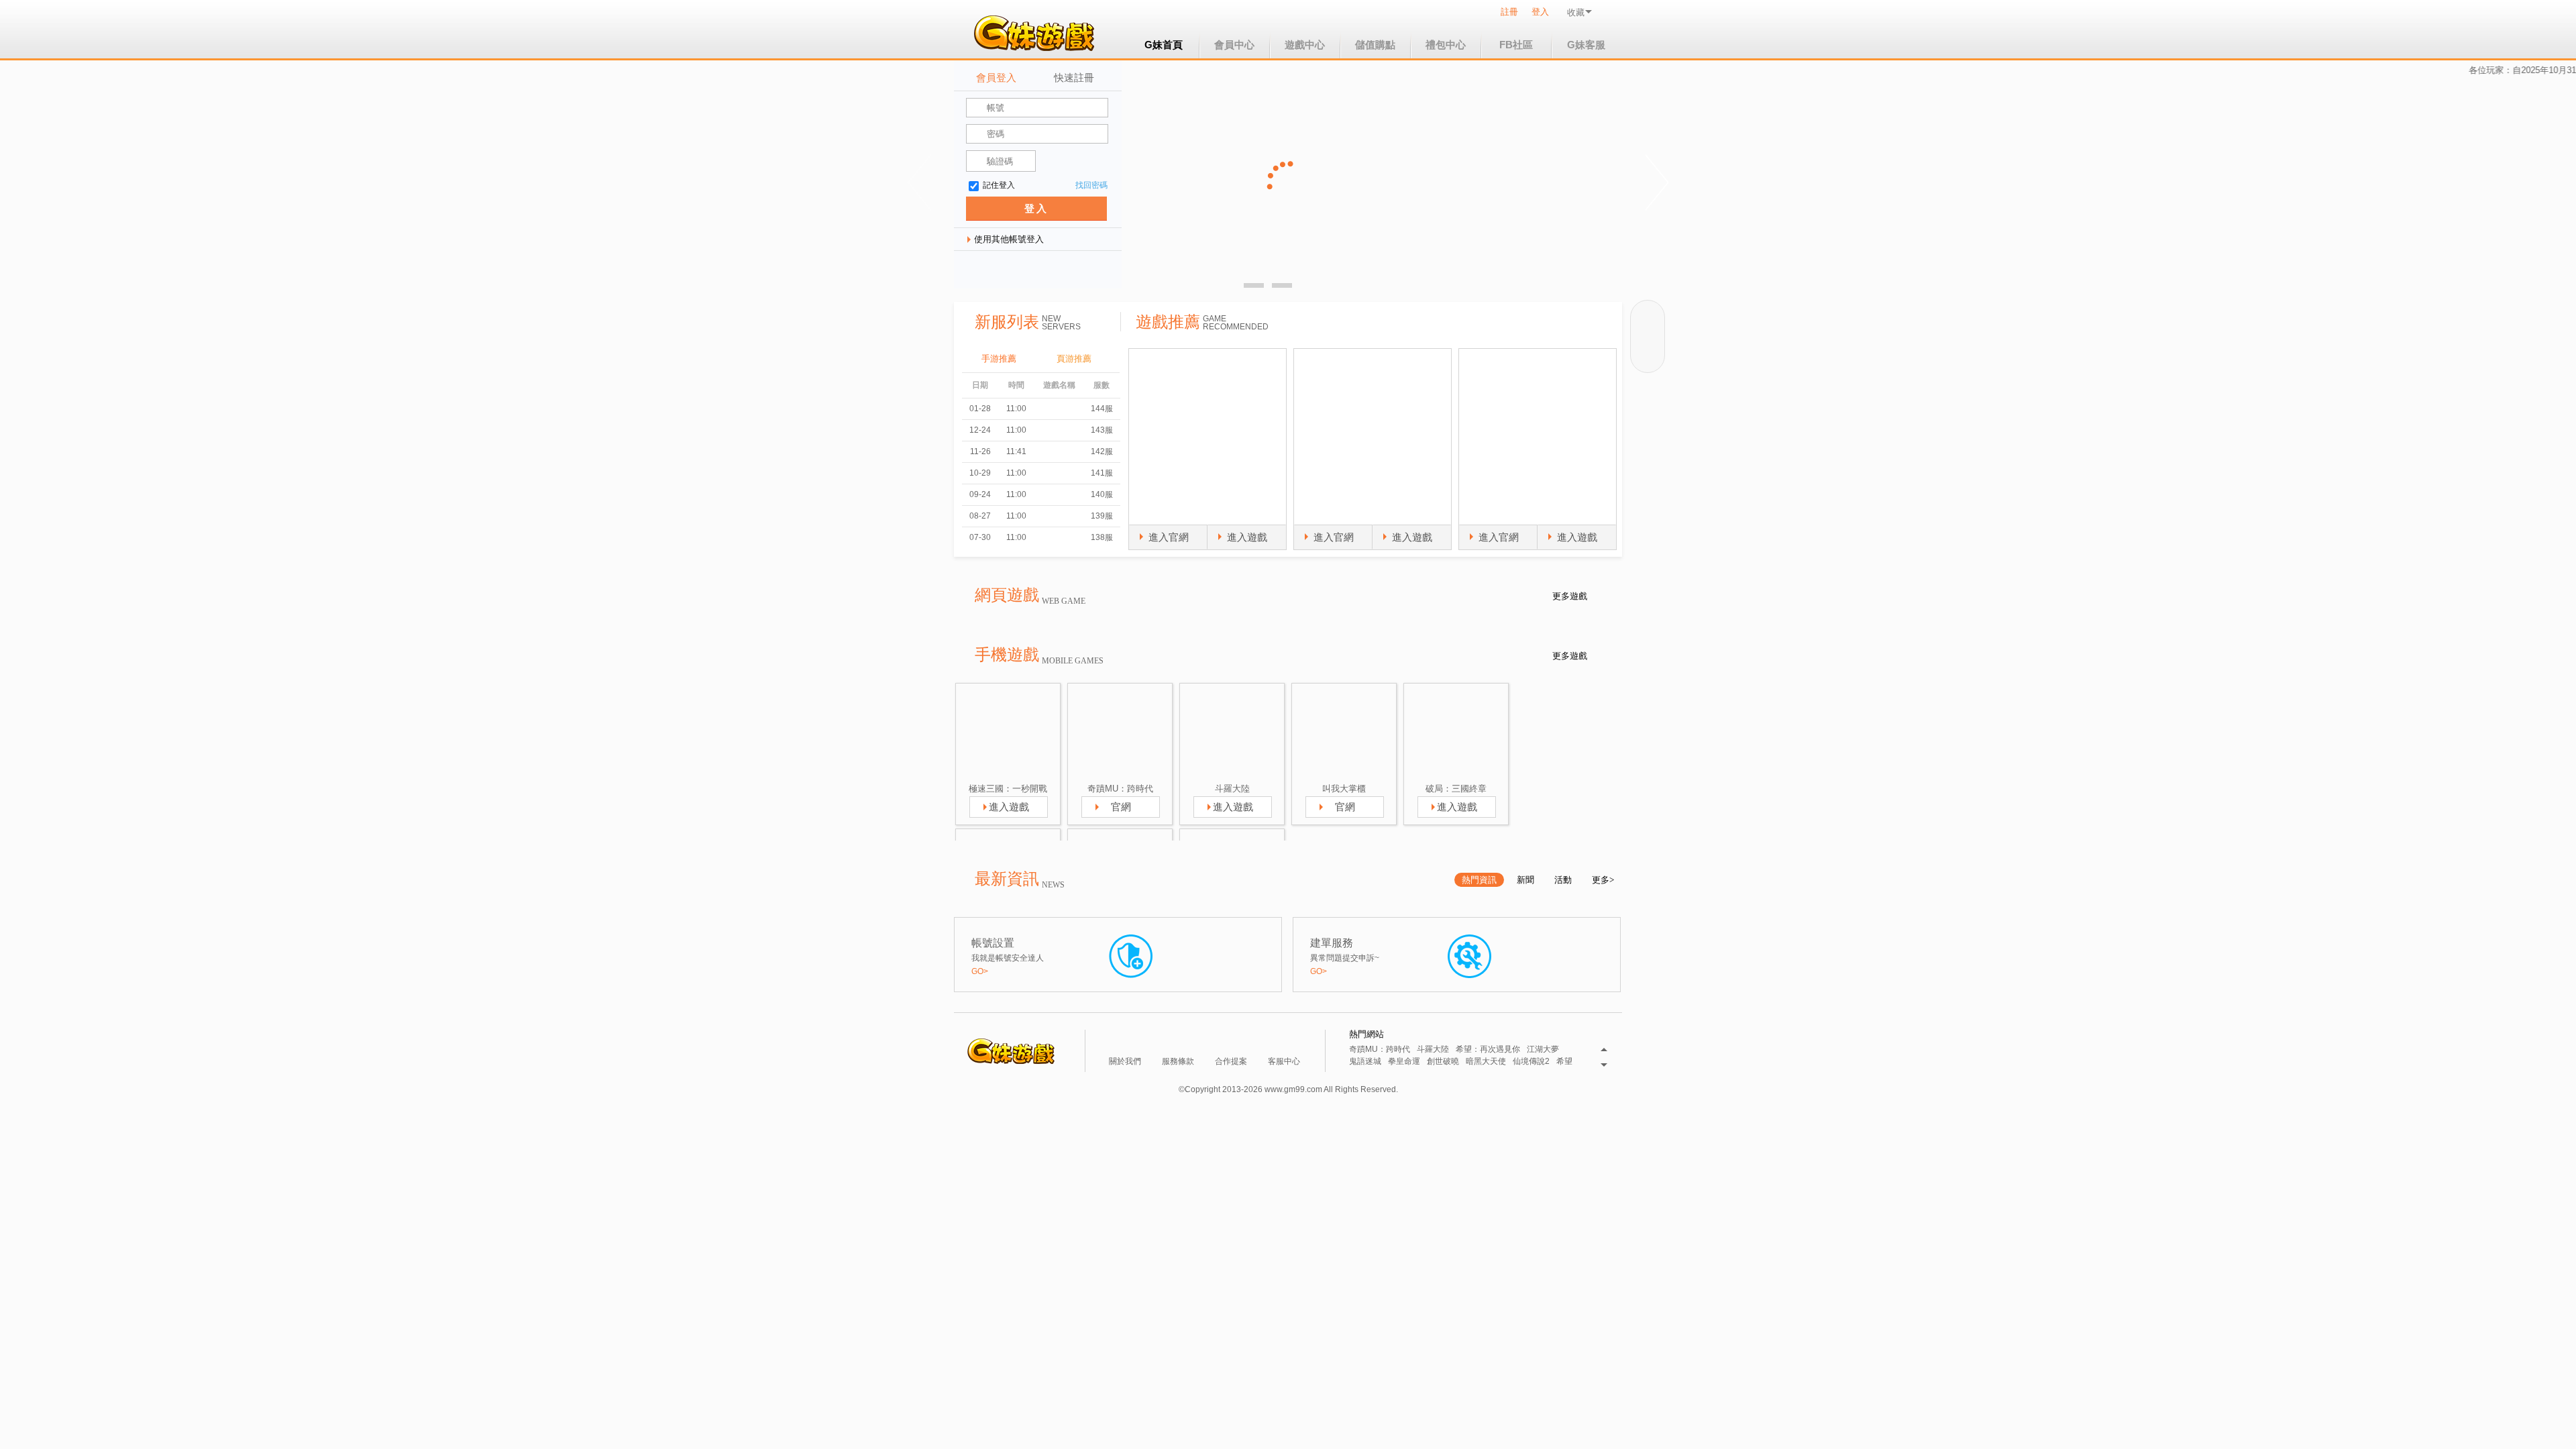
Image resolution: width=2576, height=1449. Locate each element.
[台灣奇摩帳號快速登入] (1064, 269)
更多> (1603, 880)
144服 (1102, 409)
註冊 (1509, 12)
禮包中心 (1446, 45)
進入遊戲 (1247, 537)
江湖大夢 (1543, 1050)
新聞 (1525, 880)
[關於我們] (1127, 1041)
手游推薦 (999, 359)
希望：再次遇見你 (1488, 1050)
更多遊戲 (1570, 596)
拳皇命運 (1404, 1062)
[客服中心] (1286, 1041)
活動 (1563, 880)
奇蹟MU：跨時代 (1380, 1050)
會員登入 (996, 77)
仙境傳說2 (1531, 1062)
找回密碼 (1091, 185)
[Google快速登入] (1005, 269)
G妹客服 (1586, 45)
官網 (1121, 807)
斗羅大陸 (1433, 1050)
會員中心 (1234, 45)
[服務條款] (1180, 1041)
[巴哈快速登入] (1093, 269)
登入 (1540, 12)
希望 (1564, 1062)
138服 (1102, 537)
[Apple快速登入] (1034, 269)
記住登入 (999, 185)
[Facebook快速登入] (975, 269)
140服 (1102, 494)
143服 (1102, 430)
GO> (980, 971)
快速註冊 (1074, 77)
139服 (1102, 516)
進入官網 (1169, 537)
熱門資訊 (1479, 880)
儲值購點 (1375, 45)
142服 (1102, 451)
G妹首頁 (1164, 45)
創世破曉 (1443, 1062)
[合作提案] (1233, 1041)
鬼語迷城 (1365, 1062)
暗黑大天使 (1486, 1062)
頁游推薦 (1074, 359)
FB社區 (1516, 45)
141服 (1102, 473)
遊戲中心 (1305, 45)
